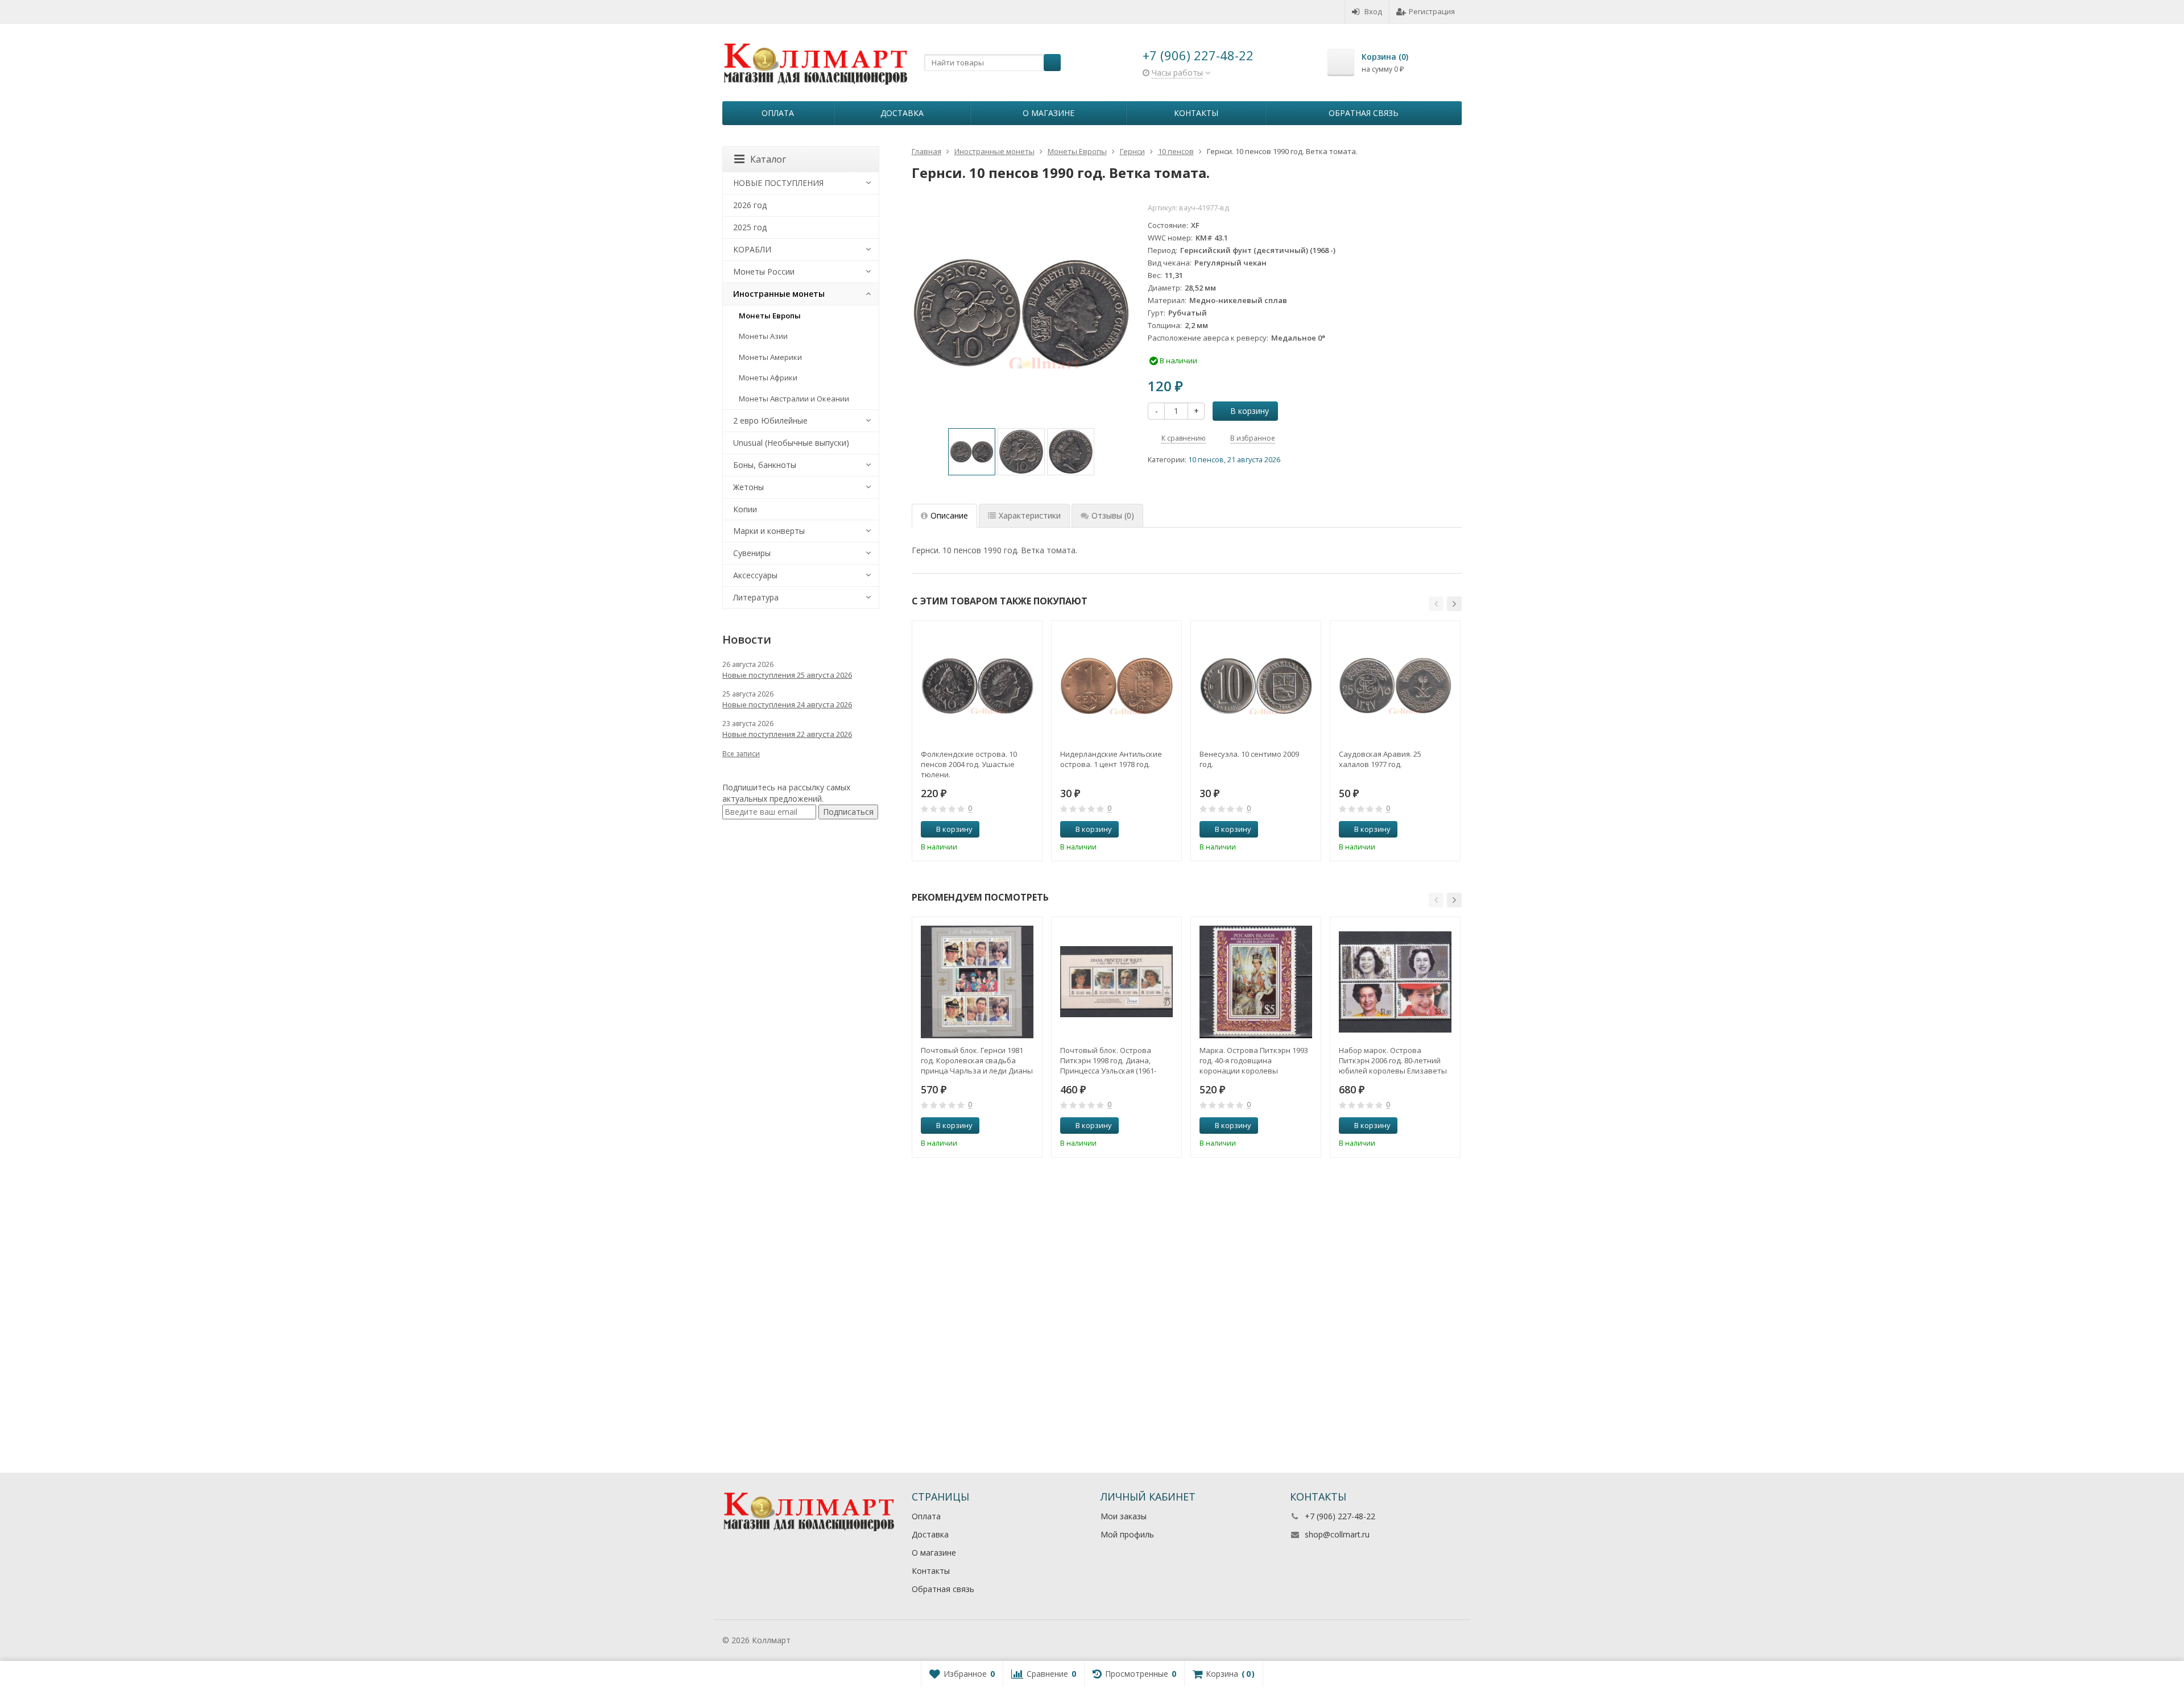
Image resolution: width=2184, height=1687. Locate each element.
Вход (1373, 11)
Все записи (741, 754)
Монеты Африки (768, 378)
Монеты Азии (763, 336)
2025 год (750, 227)
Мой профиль (1127, 1534)
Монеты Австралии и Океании (794, 399)
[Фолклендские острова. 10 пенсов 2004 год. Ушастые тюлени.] (977, 686)
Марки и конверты (769, 531)
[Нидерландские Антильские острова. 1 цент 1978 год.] (1116, 686)
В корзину (1250, 411)
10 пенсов (1206, 460)
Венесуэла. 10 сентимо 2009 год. (1249, 759)
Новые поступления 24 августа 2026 (787, 704)
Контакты (1196, 113)
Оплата (778, 113)
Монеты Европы (770, 316)
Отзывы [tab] (1113, 515)
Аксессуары (755, 575)
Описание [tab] (949, 515)
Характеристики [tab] (1030, 515)
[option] (972, 452)
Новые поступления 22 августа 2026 (787, 734)
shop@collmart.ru (1337, 1534)
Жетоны (748, 487)
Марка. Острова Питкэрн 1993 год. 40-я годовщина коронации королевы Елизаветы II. (1254, 1060)
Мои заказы (1124, 1516)
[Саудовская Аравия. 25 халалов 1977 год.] (1395, 686)
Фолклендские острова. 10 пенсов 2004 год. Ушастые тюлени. (969, 764)
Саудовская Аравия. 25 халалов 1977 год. (1380, 759)
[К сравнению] (1012, 830)
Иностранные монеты (779, 294)
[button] (1436, 604)
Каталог (768, 159)
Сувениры (752, 553)
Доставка (902, 113)
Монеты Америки (770, 357)
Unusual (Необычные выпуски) (791, 443)
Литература (756, 597)
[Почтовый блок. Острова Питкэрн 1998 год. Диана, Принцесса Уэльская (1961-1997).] (1116, 982)
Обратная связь (1364, 113)
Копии (745, 509)
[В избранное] (1029, 830)
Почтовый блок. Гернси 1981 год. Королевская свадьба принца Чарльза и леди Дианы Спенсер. (977, 1060)
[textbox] (992, 63)
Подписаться (848, 812)
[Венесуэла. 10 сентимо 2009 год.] (1256, 686)
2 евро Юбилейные (770, 420)
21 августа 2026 (1254, 460)
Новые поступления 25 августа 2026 (787, 675)
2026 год (750, 205)
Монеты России (764, 272)
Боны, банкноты (765, 465)
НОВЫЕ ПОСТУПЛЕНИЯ (778, 183)
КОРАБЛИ (752, 249)
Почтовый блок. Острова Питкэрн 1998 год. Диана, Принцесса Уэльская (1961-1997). (1108, 1060)
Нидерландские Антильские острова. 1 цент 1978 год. (1111, 759)
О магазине (1048, 113)
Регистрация (1432, 11)
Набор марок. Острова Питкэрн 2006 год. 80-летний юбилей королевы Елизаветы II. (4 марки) (1393, 1060)
